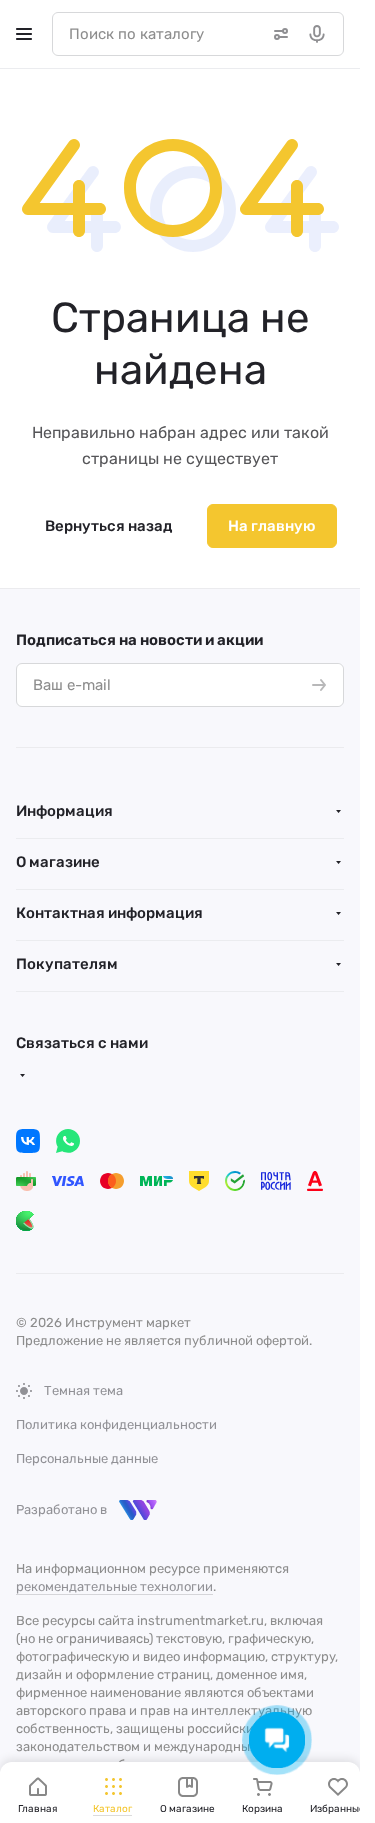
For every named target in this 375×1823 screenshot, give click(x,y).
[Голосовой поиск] (321, 34)
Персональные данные (87, 1458)
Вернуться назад (108, 526)
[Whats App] (68, 1141)
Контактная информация (109, 913)
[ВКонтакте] (28, 1141)
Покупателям (67, 964)
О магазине (58, 862)
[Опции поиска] (277, 34)
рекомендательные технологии (114, 1586)
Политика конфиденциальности (116, 1424)
